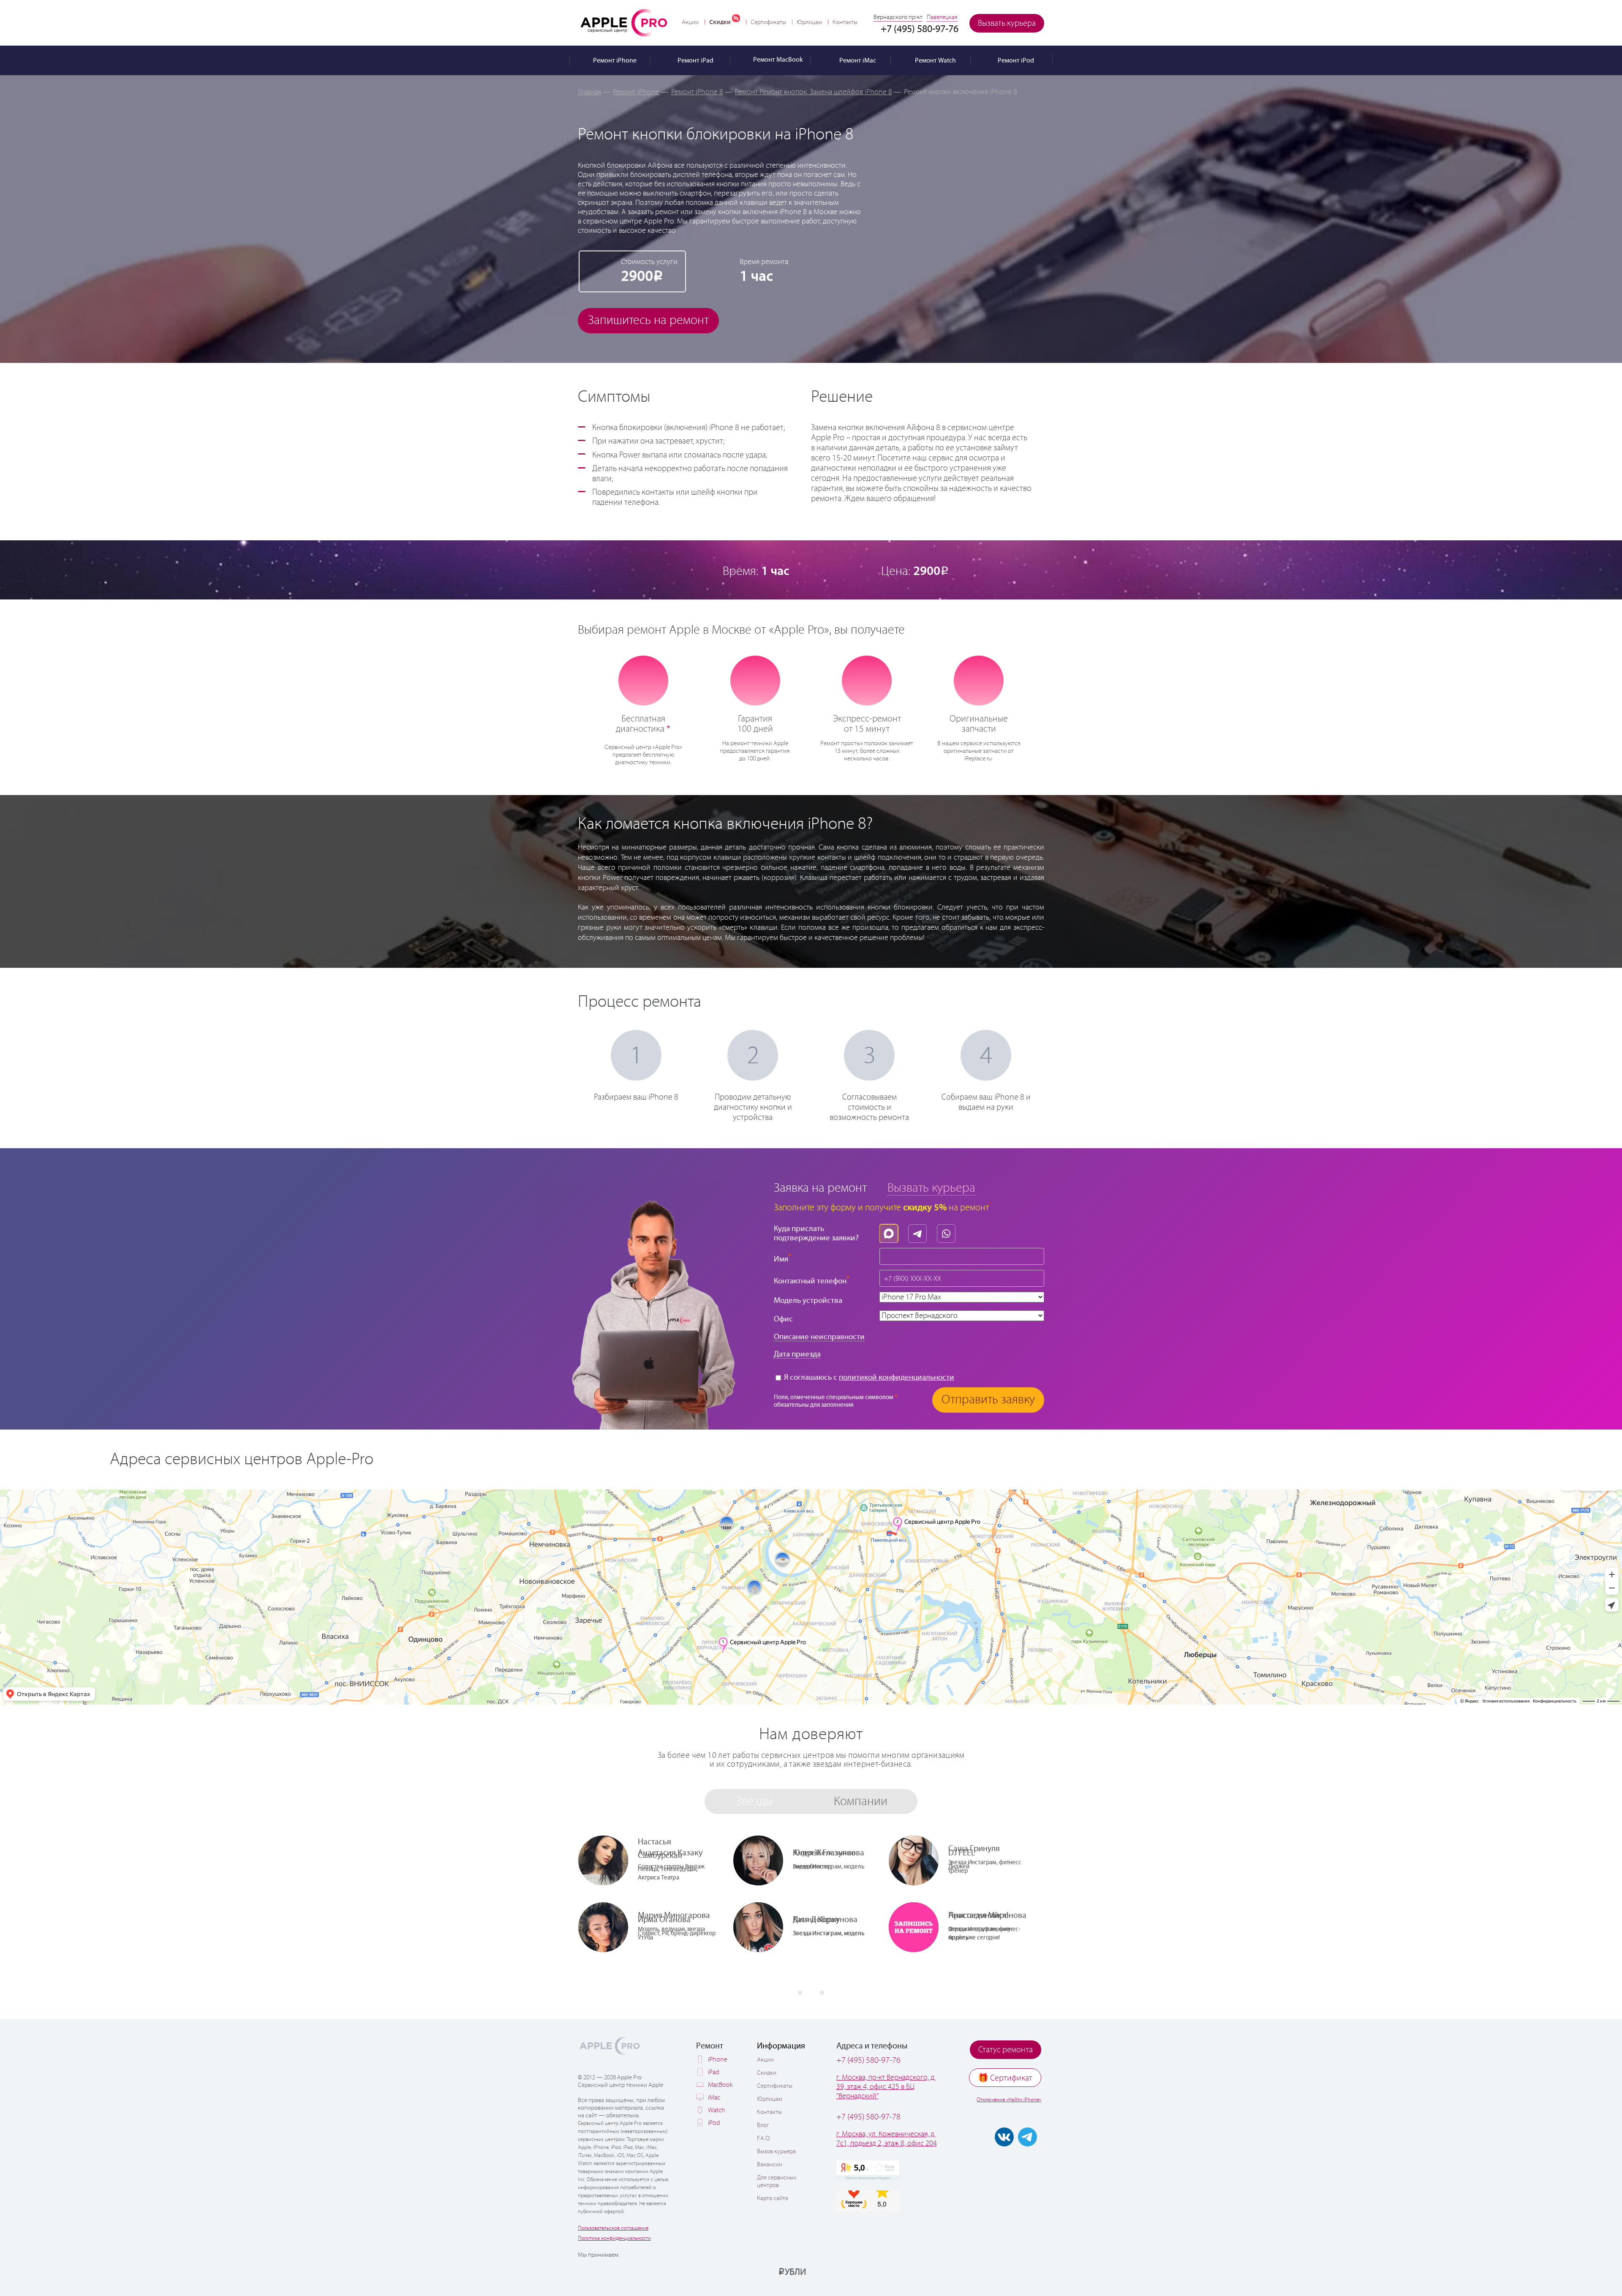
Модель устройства (808, 1301)
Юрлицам (809, 22)
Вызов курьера (776, 2152)
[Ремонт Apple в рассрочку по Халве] (1002, 2271)
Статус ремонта (1006, 2050)
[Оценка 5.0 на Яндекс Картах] (868, 2171)
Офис (783, 1319)
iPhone (718, 2060)
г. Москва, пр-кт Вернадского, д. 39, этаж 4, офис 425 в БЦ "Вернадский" (886, 2087)
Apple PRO (624, 22)
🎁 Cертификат (1005, 2078)
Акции (690, 22)
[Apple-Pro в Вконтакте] (1004, 2137)
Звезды (754, 1802)
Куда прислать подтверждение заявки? (816, 1233)
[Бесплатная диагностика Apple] (643, 680)
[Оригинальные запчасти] (979, 680)
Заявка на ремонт (820, 1188)
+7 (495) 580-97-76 (868, 2060)
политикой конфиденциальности (897, 1377)
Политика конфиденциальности (614, 2238)
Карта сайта (773, 2198)
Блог (763, 2125)
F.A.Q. (764, 2138)
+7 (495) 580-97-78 (868, 2117)
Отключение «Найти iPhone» (1009, 2100)
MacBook (720, 2085)
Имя (782, 1258)
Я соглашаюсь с (868, 1377)
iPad (714, 2072)
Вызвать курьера (1007, 23)
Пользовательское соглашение (613, 2228)
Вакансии (770, 2165)
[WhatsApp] (948, 1231)
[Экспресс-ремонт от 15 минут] (867, 680)
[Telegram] (920, 1231)
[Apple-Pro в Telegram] (1027, 2137)
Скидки (720, 22)
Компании (861, 1802)
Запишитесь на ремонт (648, 320)
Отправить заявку (988, 1400)
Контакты (845, 22)
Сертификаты (768, 22)
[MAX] (891, 1231)
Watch (717, 2110)
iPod (714, 2123)
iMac (714, 2098)
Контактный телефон (812, 1280)
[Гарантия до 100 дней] (755, 680)
